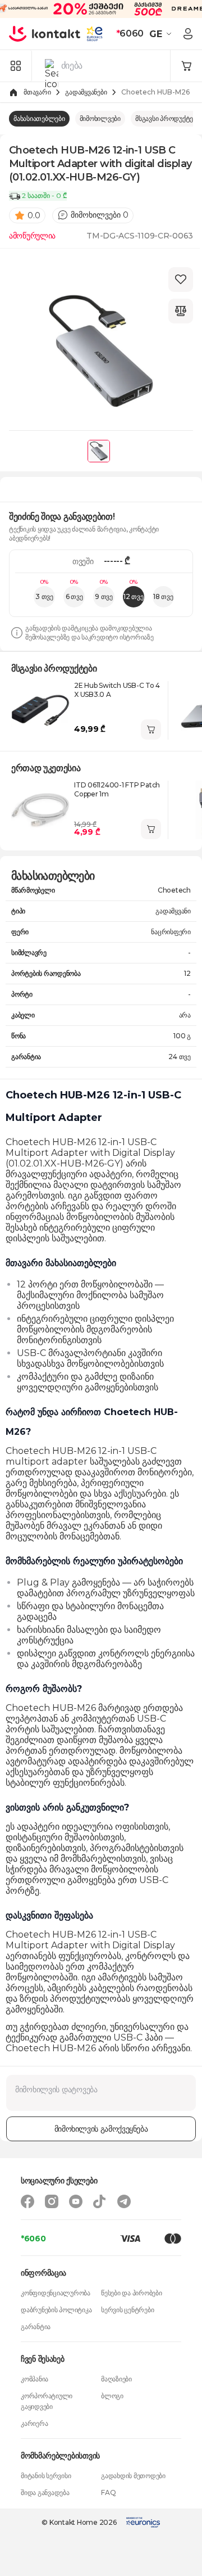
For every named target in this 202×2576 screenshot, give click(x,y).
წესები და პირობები (132, 2293)
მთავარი (37, 92)
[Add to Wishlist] (181, 280)
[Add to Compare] (181, 311)
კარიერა (34, 2423)
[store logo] (45, 34)
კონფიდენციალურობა (56, 2293)
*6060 (33, 2239)
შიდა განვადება (45, 2492)
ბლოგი (112, 2396)
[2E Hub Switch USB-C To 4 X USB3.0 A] (40, 710)
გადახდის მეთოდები (133, 2476)
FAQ (108, 2492)
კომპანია (35, 2379)
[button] (162, 34)
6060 (130, 33)
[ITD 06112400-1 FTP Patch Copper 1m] (40, 810)
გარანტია (36, 2327)
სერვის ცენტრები (127, 2310)
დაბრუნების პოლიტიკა (56, 2310)
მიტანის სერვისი (46, 2476)
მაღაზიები (116, 2379)
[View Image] (99, 451)
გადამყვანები (86, 92)
